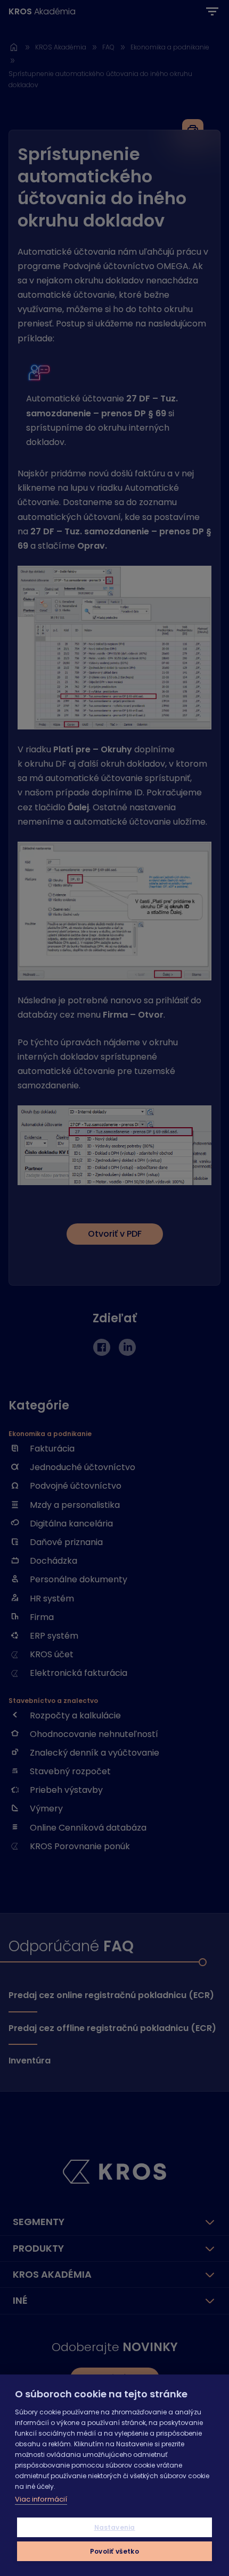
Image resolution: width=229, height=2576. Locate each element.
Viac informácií (41, 2499)
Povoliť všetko (114, 2551)
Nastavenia (115, 2527)
